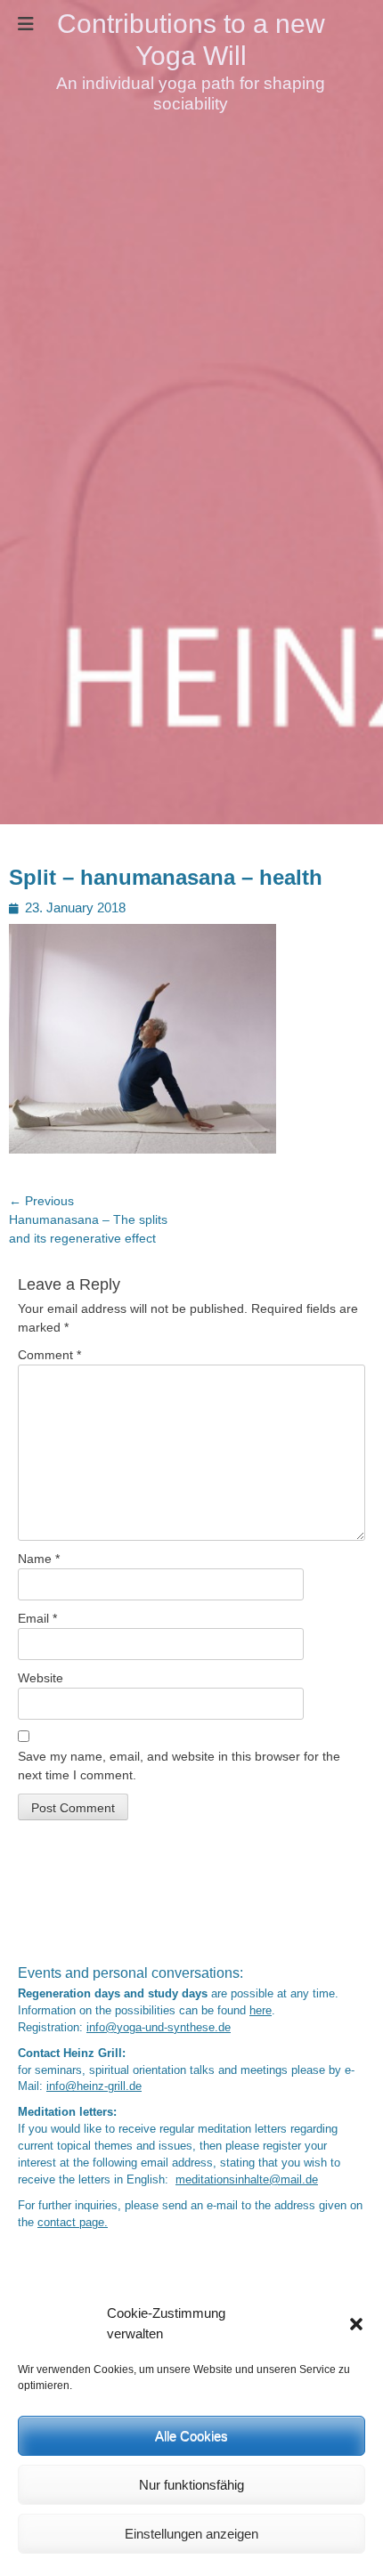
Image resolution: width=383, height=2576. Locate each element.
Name (39, 1559)
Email (37, 1618)
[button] (356, 2324)
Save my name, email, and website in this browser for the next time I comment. (179, 1766)
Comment (49, 1355)
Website (41, 1678)
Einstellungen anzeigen (191, 2534)
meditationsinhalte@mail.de (247, 2180)
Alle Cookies (191, 2436)
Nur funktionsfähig (191, 2485)
